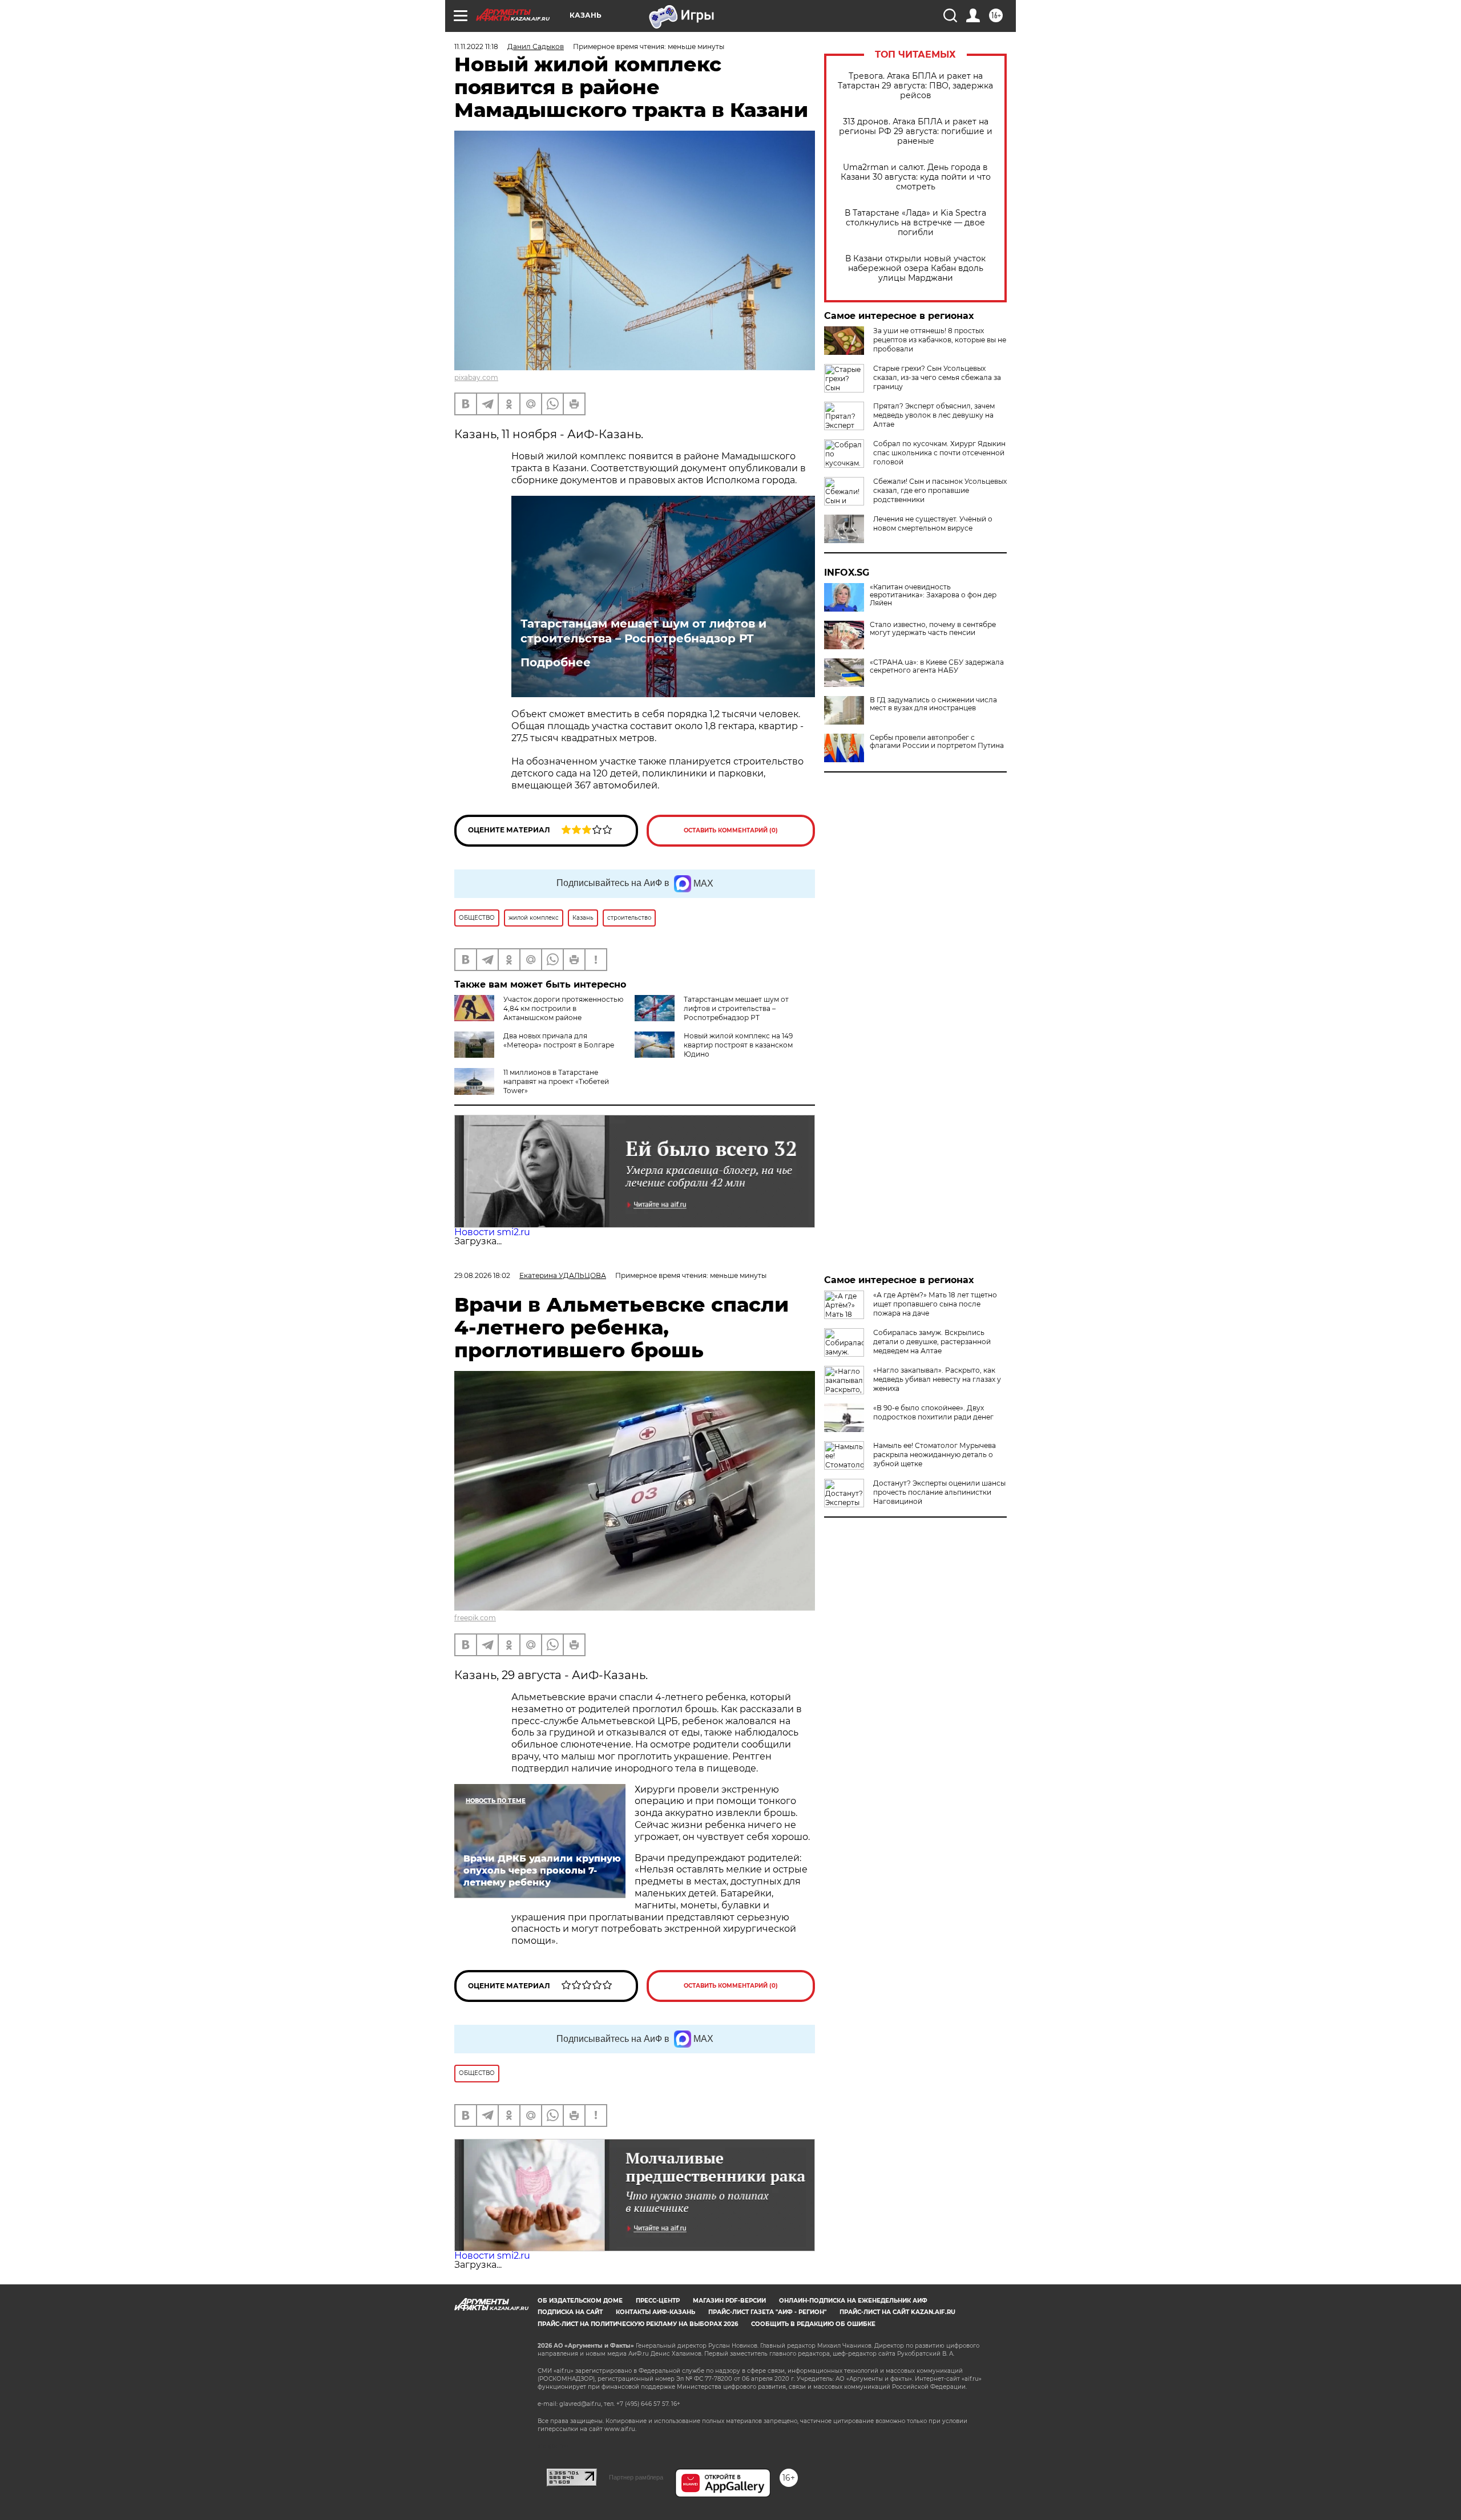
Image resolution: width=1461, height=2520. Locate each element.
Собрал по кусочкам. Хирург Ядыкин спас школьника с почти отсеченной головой (939, 453)
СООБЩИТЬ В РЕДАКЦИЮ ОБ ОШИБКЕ (813, 2324)
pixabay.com (476, 377)
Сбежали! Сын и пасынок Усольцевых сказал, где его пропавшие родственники (940, 490)
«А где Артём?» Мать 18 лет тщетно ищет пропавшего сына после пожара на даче (935, 1304)
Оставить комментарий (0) (731, 830)
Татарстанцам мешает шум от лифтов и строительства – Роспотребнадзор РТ (643, 631)
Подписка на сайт (570, 2312)
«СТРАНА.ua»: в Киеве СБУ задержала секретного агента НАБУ (937, 666)
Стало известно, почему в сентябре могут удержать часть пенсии (933, 629)
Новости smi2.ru (492, 1232)
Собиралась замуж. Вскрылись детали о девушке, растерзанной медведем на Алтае (932, 1342)
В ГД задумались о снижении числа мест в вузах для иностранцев (933, 704)
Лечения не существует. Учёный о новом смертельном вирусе (933, 523)
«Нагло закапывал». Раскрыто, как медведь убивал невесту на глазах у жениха (937, 1379)
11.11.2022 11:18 (476, 46)
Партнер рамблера (636, 2477)
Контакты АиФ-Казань (655, 2312)
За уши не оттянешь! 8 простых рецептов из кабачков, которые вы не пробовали (940, 340)
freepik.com (475, 1618)
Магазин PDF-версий (729, 2301)
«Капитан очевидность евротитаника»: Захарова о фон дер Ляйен (933, 595)
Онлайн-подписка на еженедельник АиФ (853, 2301)
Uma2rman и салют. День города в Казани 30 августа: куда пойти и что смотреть (916, 177)
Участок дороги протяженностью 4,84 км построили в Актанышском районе (563, 1008)
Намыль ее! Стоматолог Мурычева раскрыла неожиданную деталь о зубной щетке (935, 1455)
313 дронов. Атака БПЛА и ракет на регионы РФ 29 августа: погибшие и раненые (916, 132)
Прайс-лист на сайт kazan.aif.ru (897, 2312)
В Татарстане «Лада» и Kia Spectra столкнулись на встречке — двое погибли (915, 223)
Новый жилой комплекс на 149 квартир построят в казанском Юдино (738, 1045)
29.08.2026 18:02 (482, 1275)
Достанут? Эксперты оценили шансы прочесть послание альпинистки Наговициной (939, 1492)
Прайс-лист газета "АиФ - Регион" (767, 2312)
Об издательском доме (580, 2301)
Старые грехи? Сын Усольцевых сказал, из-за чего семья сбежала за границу (937, 377)
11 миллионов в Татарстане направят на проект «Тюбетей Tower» (556, 1081)
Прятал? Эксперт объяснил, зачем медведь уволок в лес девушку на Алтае (934, 415)
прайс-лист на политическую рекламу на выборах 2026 (638, 2324)
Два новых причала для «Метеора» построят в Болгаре (559, 1040)
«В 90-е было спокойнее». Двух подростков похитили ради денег (933, 1412)
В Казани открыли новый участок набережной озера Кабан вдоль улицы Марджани (915, 268)
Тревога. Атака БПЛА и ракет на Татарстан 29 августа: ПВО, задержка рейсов (915, 86)
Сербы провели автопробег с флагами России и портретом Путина (937, 742)
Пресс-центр (658, 2301)
